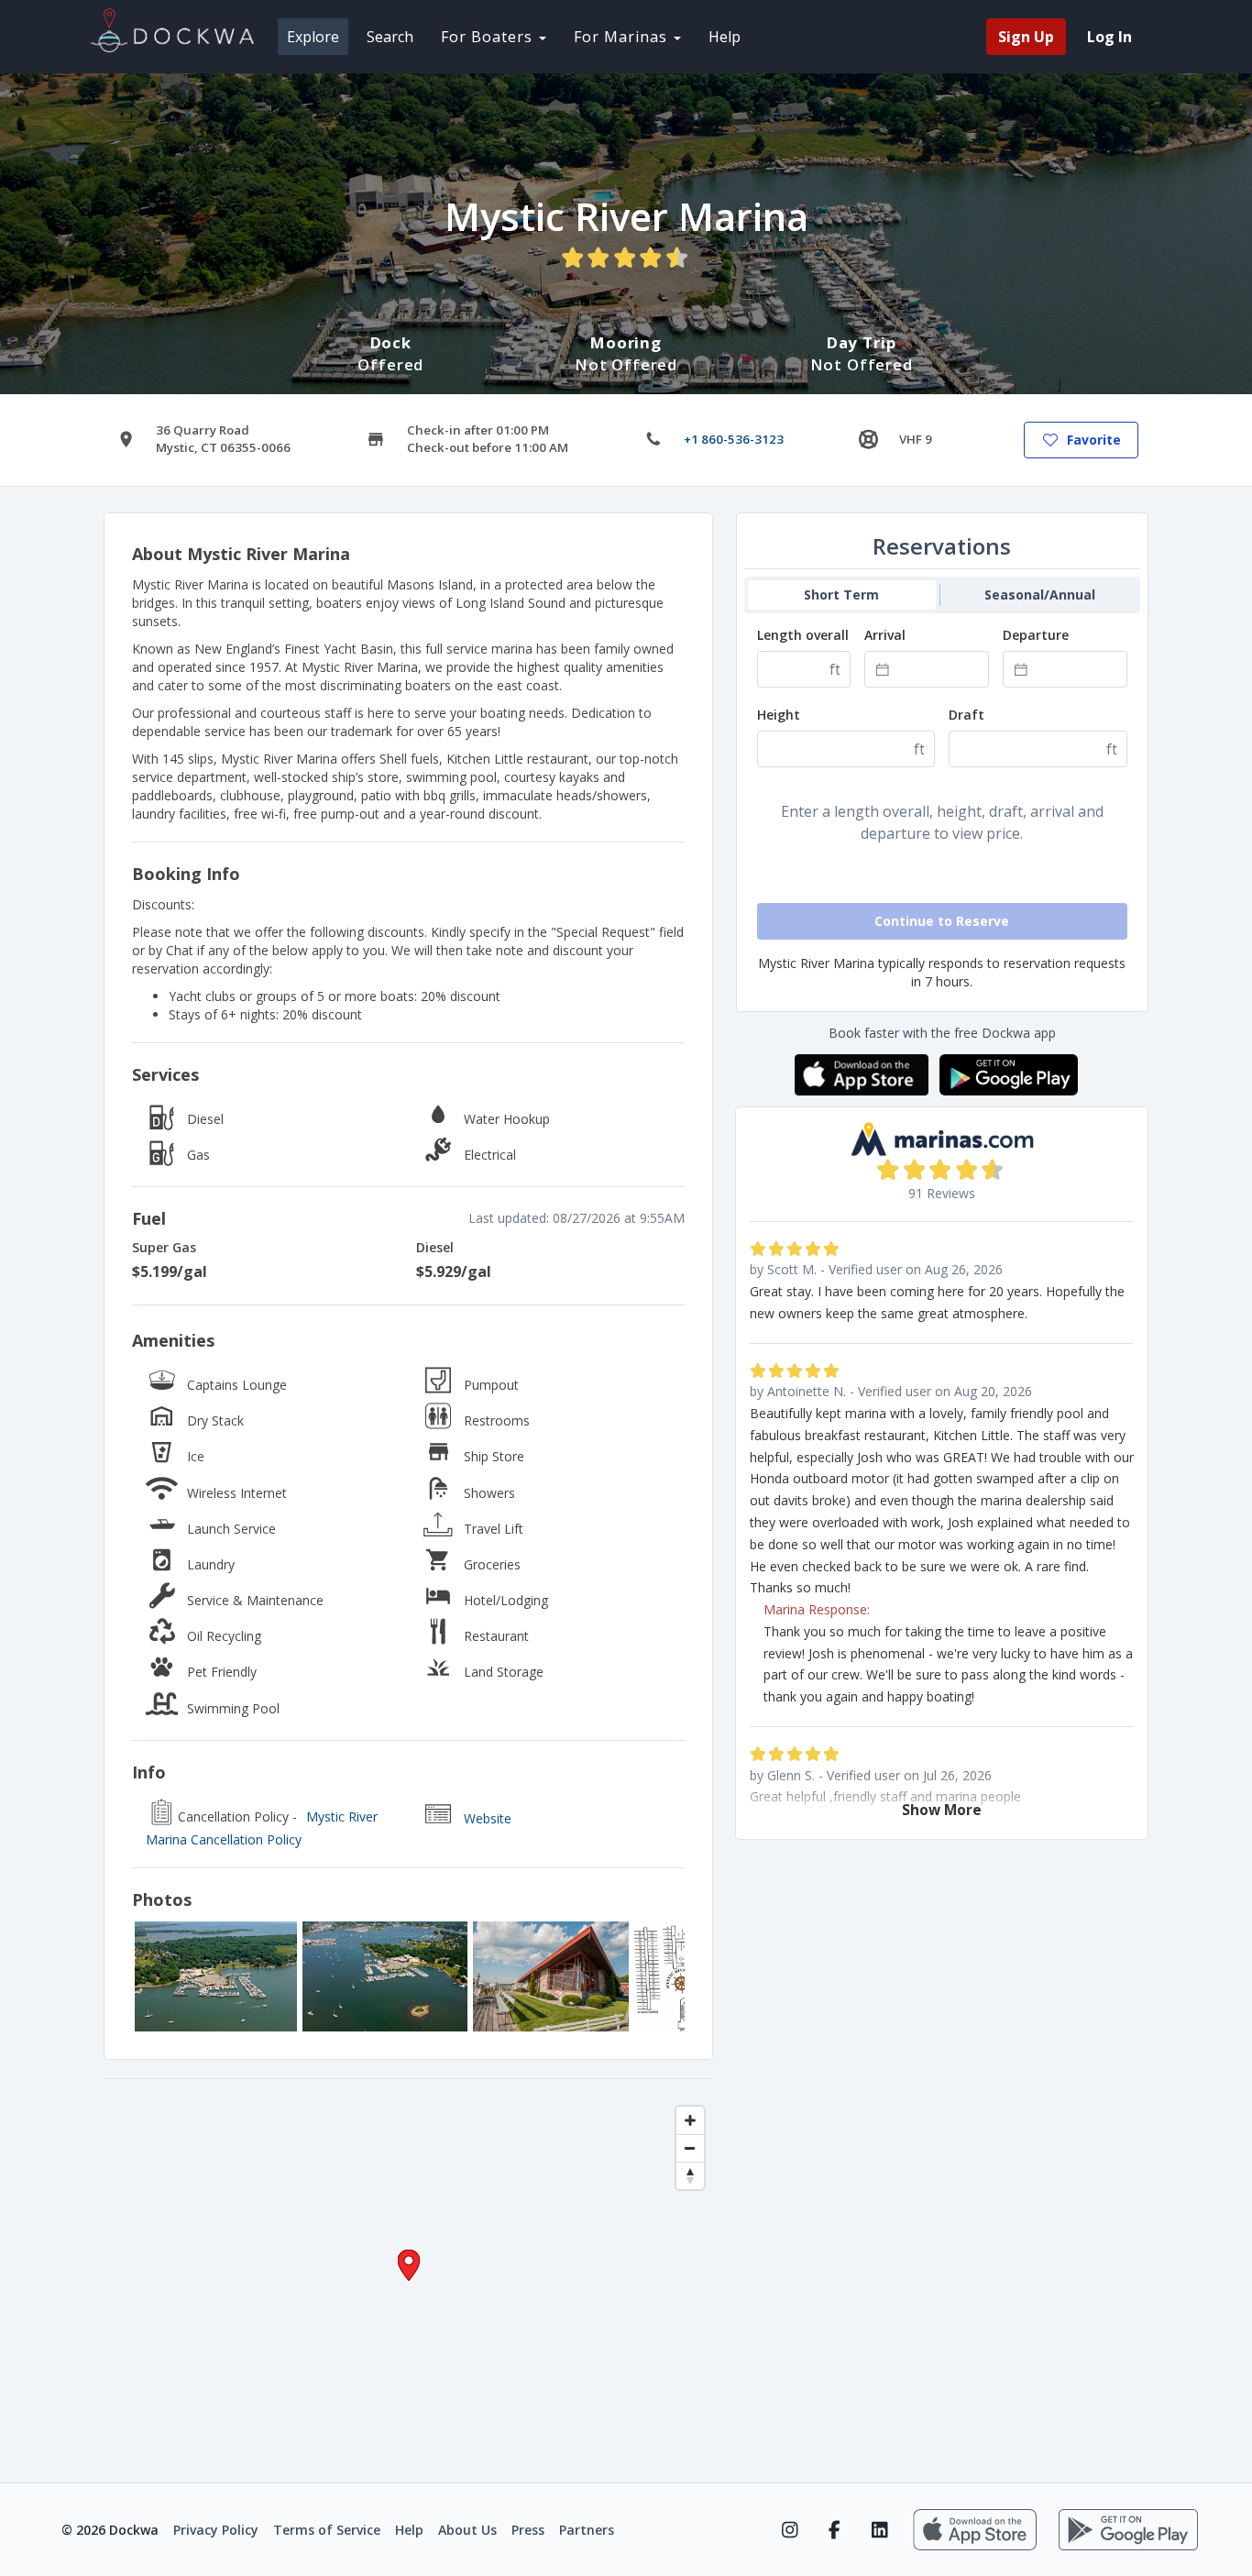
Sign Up (1026, 37)
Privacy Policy (216, 2530)
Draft (966, 715)
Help (725, 37)
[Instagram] (790, 2530)
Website (488, 1818)
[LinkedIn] (879, 2530)
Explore (313, 37)
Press (528, 2530)
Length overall (803, 635)
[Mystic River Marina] (216, 1976)
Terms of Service (327, 2530)
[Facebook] (835, 2530)
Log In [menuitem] (1109, 37)
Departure (1036, 635)
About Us (467, 2530)
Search (390, 37)
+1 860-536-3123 (734, 439)
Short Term (841, 594)
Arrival (885, 635)
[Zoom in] (690, 2120)
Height (779, 715)
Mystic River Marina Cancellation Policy (262, 1828)
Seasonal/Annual (1040, 594)
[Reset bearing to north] (690, 2175)
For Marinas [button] (623, 37)
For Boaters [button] (489, 37)
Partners (587, 2530)
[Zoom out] (690, 2148)
